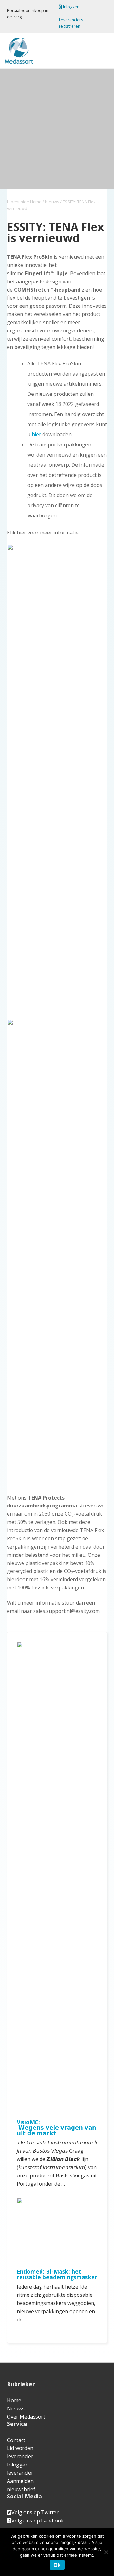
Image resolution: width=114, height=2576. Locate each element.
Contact (16, 2440)
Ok (57, 2565)
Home (14, 2400)
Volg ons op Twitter (35, 2512)
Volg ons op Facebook (38, 2521)
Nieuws (16, 2409)
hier (37, 434)
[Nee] (106, 2552)
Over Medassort (26, 2417)
